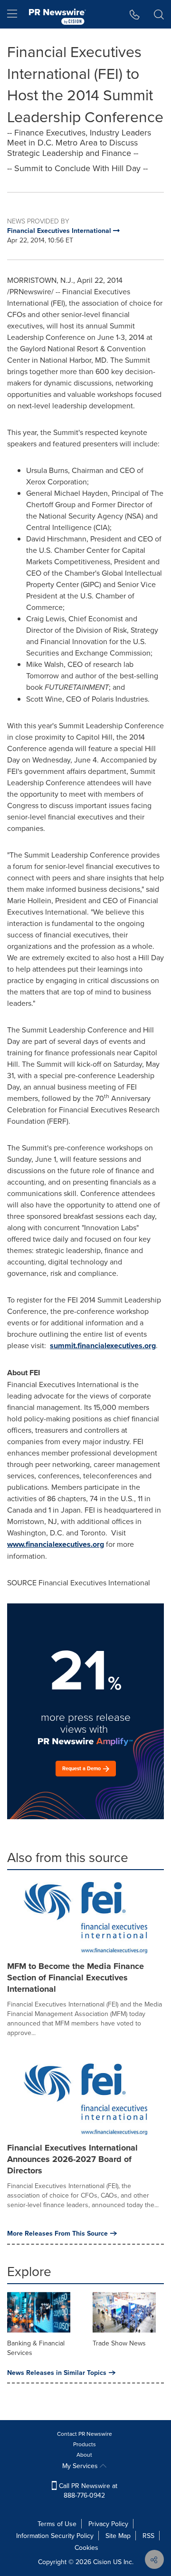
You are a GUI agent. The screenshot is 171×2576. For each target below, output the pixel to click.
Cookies (86, 2547)
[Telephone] (135, 14)
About (84, 2455)
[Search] (159, 14)
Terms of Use (57, 2524)
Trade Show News (119, 2343)
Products (85, 2444)
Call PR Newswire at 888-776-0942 (87, 2490)
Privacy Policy (108, 2524)
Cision (102, 2562)
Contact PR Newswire (85, 2434)
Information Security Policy (55, 2536)
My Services (81, 2466)
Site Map (118, 2536)
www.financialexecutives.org (56, 1544)
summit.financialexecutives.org (103, 1346)
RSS (148, 2536)
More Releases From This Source (57, 2233)
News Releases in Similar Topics (57, 2373)
